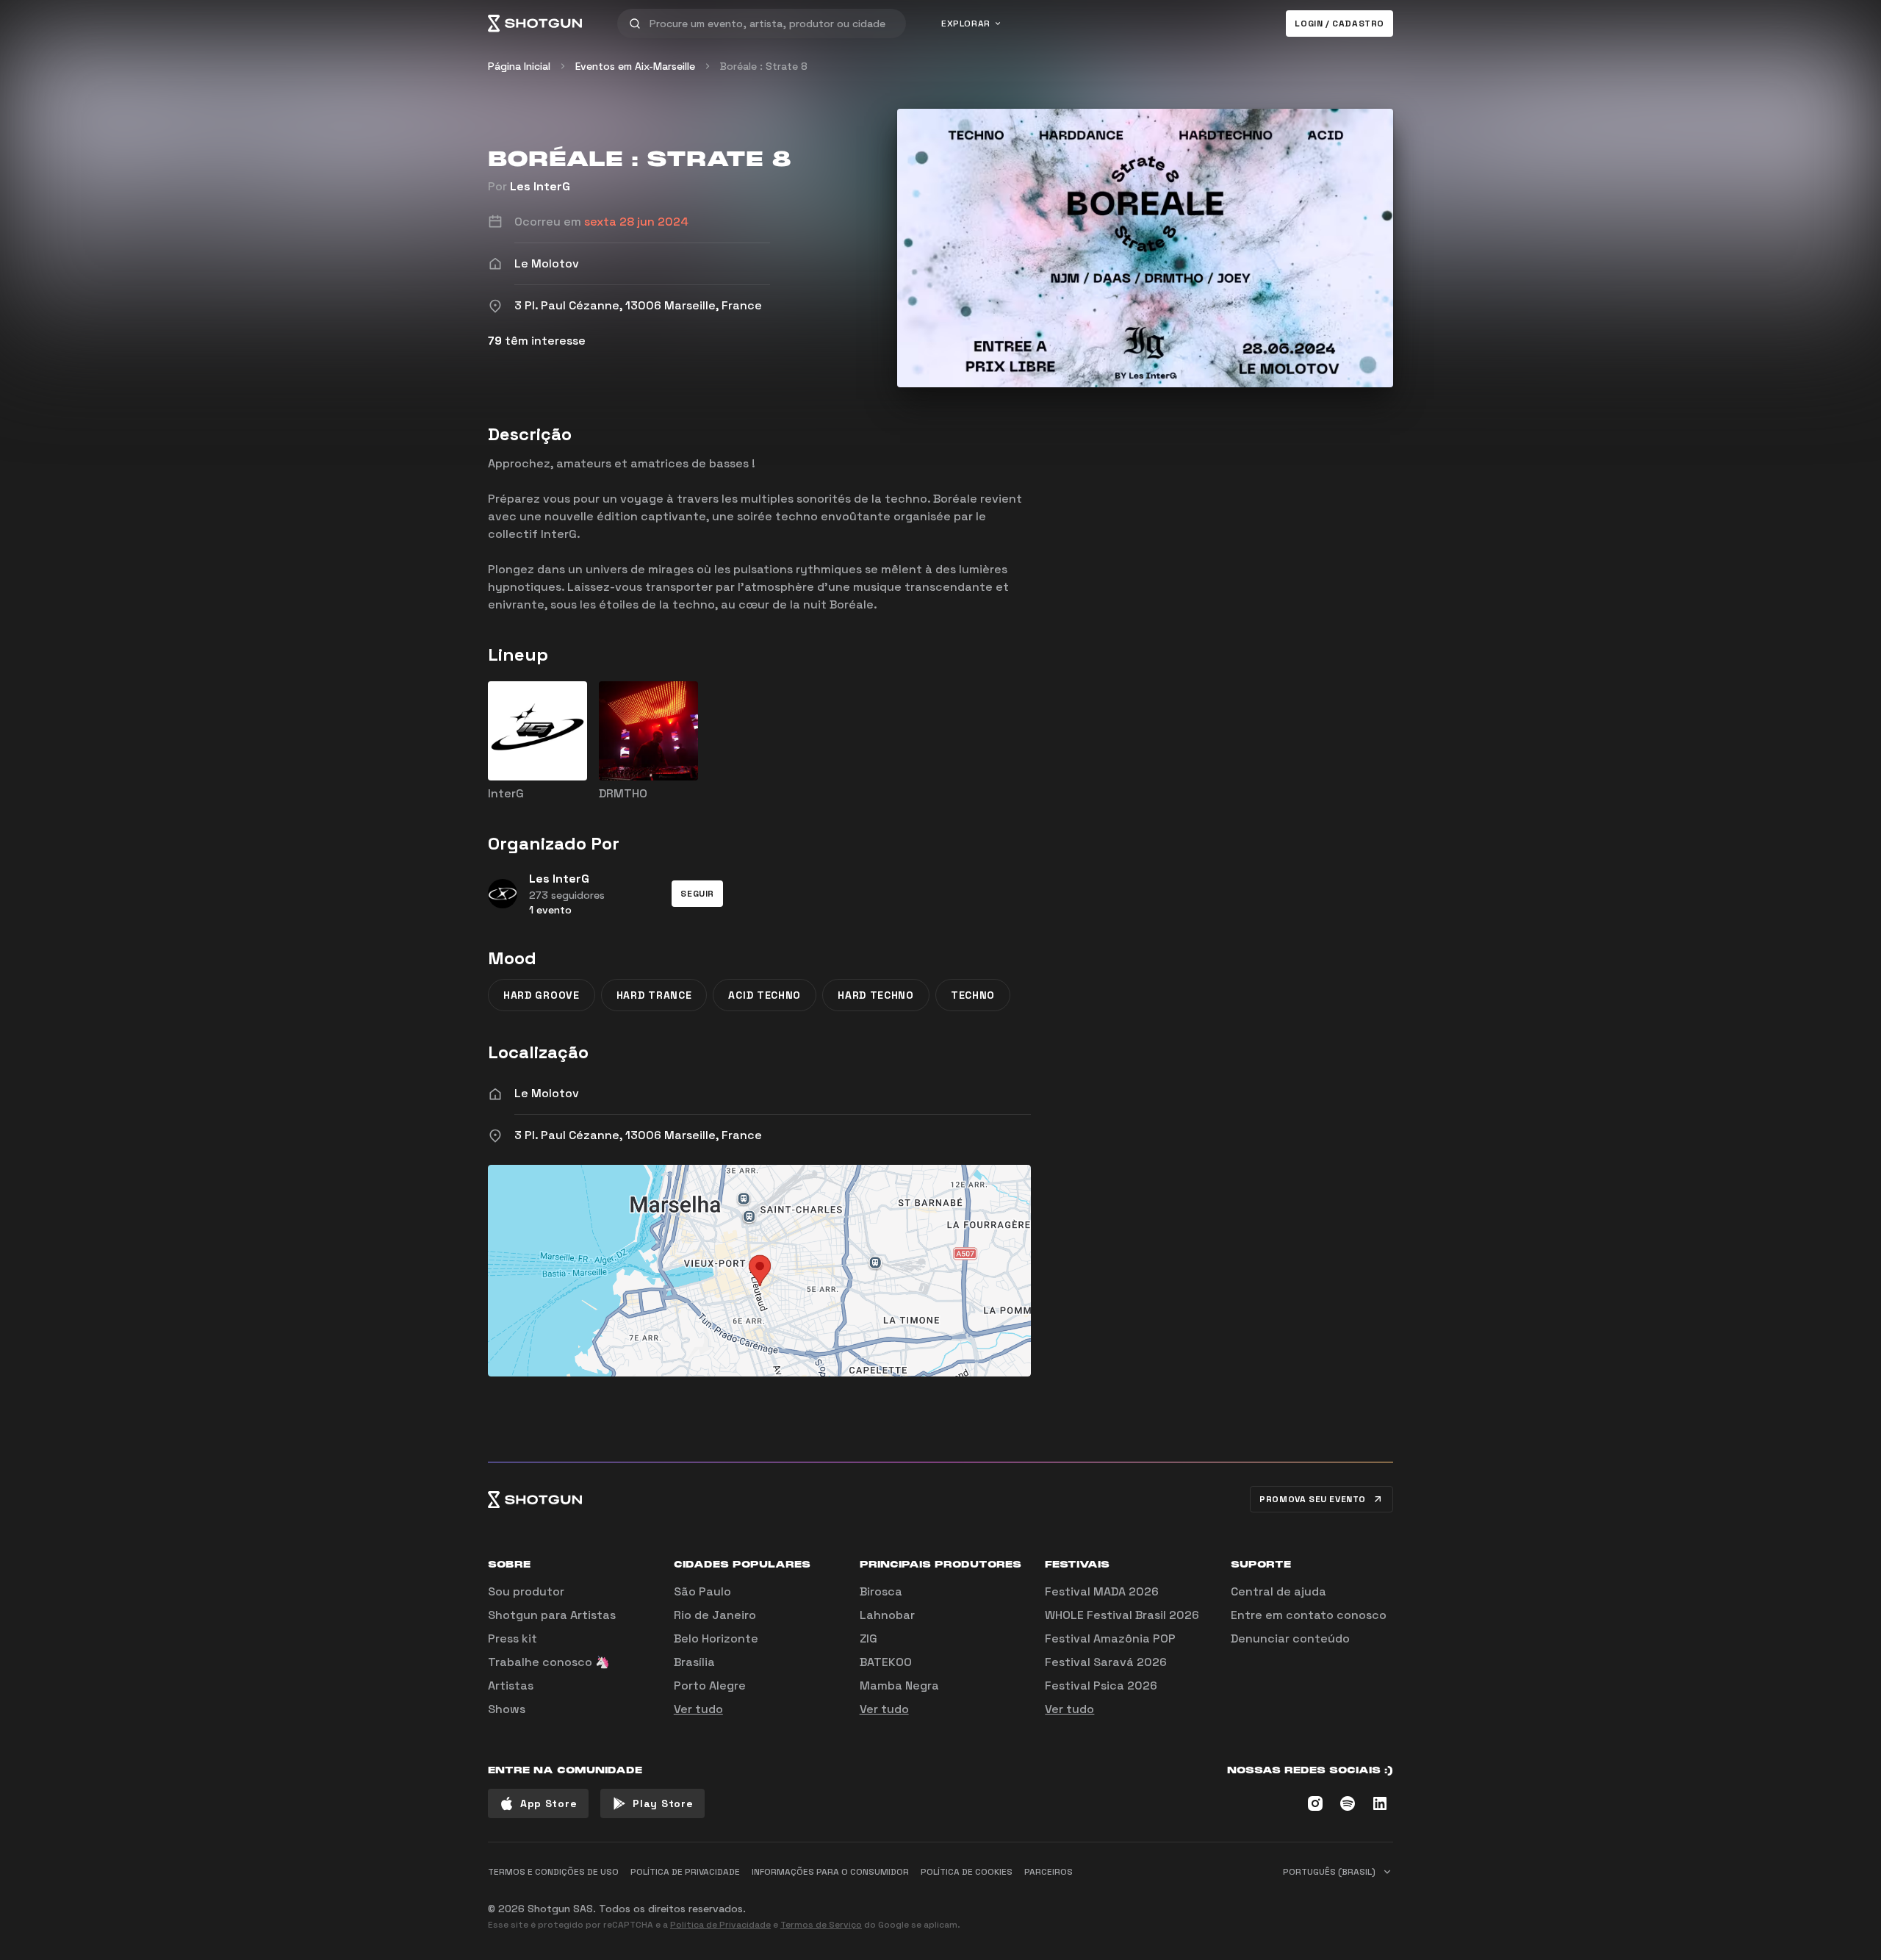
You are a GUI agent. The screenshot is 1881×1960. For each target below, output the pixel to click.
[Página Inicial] (535, 24)
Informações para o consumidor (830, 1872)
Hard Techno (876, 995)
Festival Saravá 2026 (1106, 1662)
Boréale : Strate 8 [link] (764, 66)
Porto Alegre (710, 1686)
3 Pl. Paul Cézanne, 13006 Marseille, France (638, 1135)
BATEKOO (886, 1662)
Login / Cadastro (1339, 24)
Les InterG (540, 186)
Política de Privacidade (720, 1925)
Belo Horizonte (716, 1638)
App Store (549, 1803)
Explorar (966, 24)
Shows (507, 1709)
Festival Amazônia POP (1110, 1638)
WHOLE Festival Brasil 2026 (1122, 1615)
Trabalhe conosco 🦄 (549, 1662)
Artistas (511, 1686)
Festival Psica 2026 (1101, 1686)
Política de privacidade (685, 1872)
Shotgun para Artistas (552, 1615)
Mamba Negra (899, 1686)
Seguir (697, 894)
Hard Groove (542, 995)
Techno (973, 995)
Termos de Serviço (821, 1925)
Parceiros (1049, 1872)
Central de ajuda (1278, 1591)
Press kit (512, 1638)
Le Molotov (547, 1093)
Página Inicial (519, 66)
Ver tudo (698, 1709)
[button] (697, 894)
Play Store (663, 1803)
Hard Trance (654, 995)
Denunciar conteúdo (1290, 1638)
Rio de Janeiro (715, 1615)
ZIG (868, 1638)
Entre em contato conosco (1309, 1615)
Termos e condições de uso (553, 1872)
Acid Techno (765, 995)
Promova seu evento (1313, 1499)
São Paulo (702, 1591)
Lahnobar (887, 1615)
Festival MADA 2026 (1102, 1591)
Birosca (881, 1591)
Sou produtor (526, 1591)
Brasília (694, 1662)
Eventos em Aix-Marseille (635, 66)
